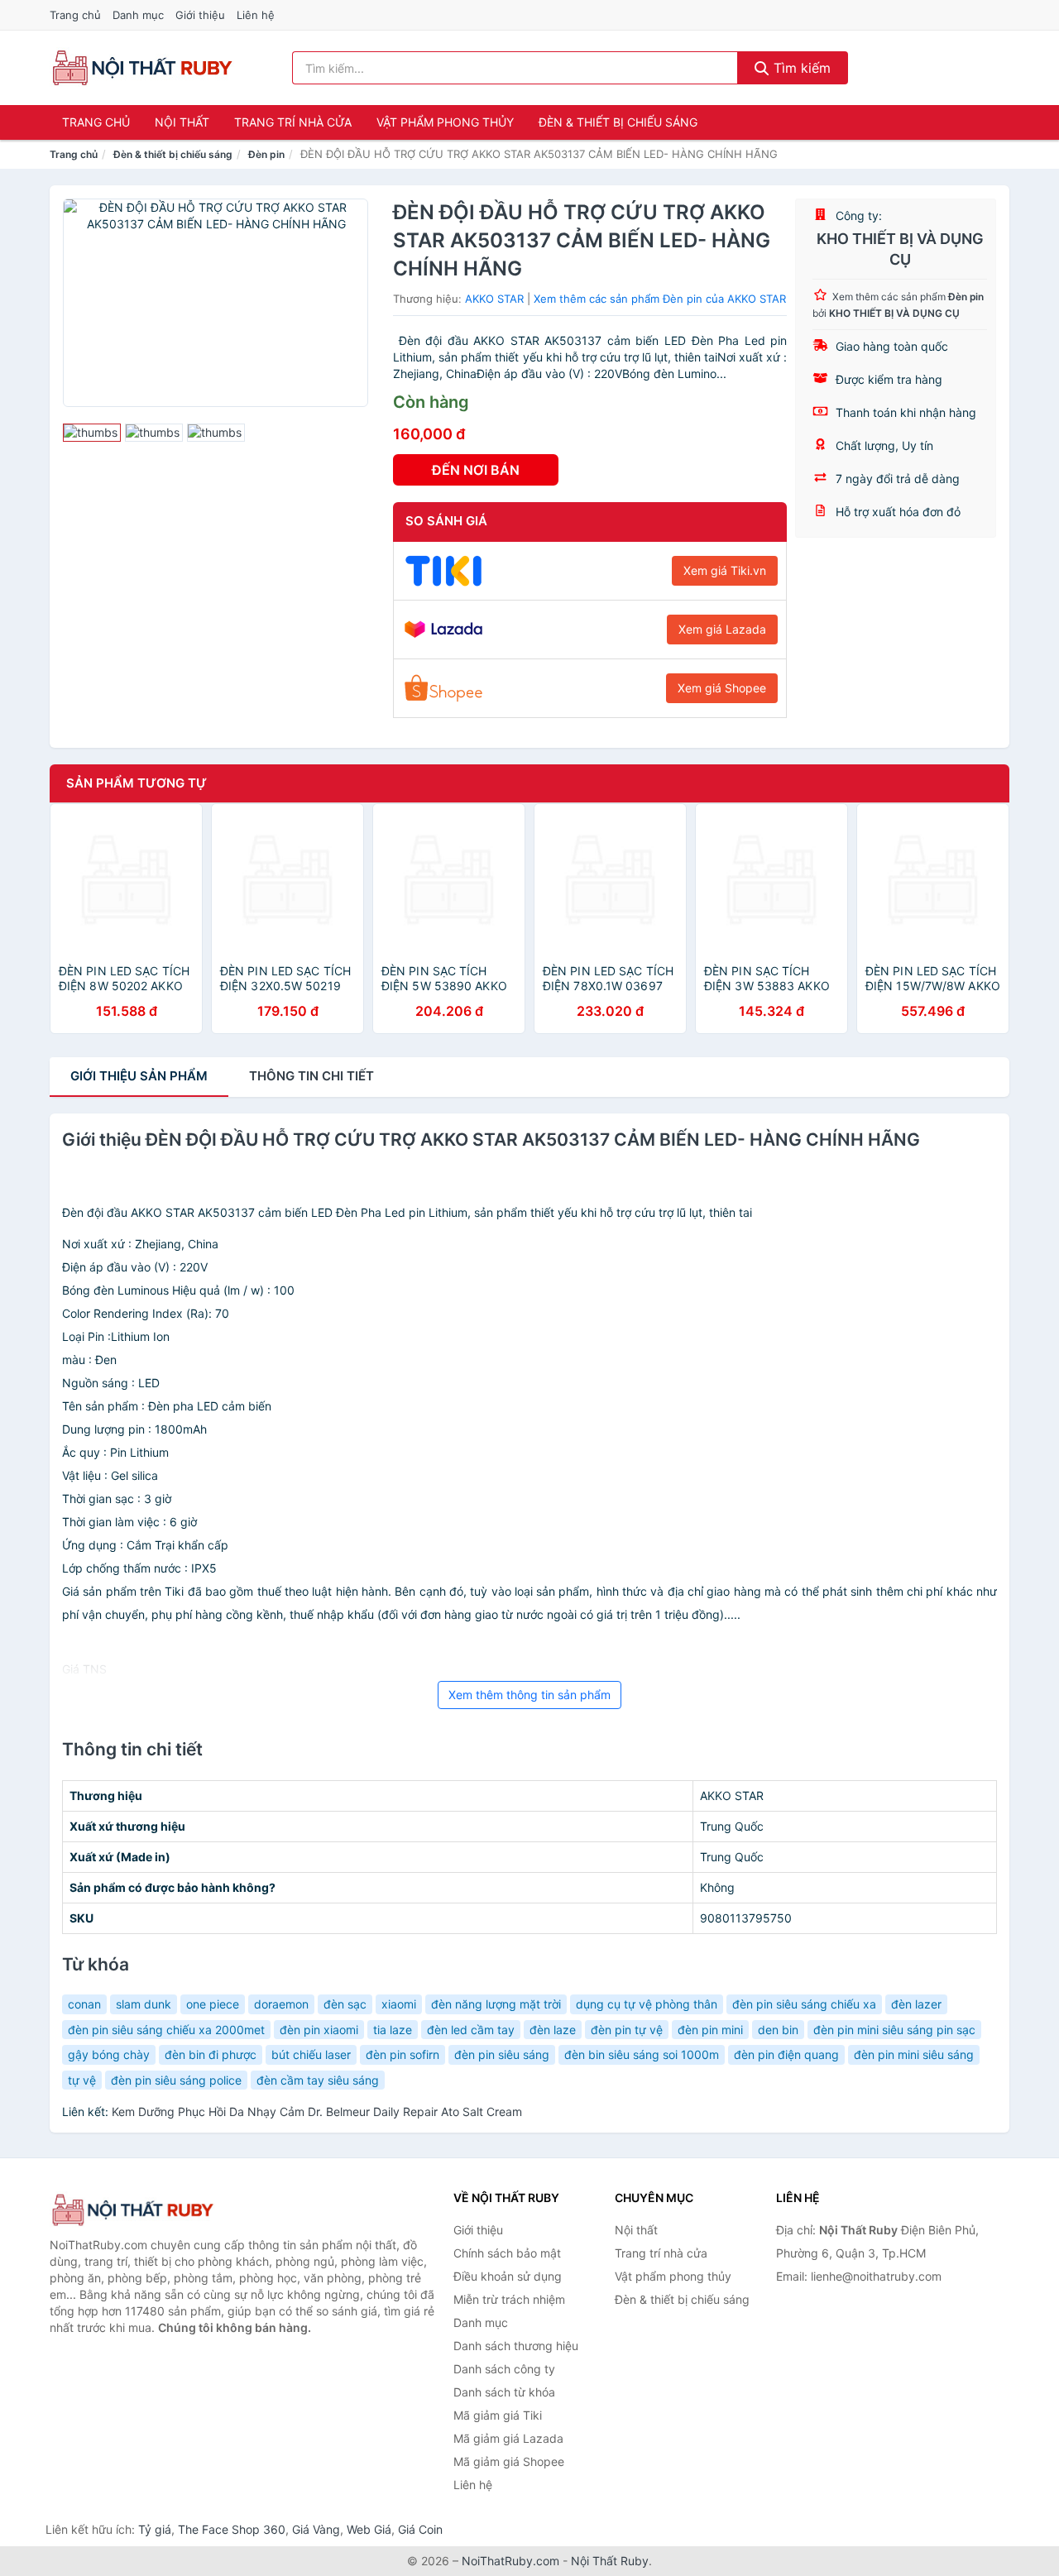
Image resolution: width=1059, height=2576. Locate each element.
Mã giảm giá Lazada (508, 2438)
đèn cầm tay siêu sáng (318, 2080)
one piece (213, 2004)
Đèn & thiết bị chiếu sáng (618, 122)
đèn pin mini (710, 2030)
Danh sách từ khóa (504, 2392)
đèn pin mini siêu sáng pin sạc (894, 2030)
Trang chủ (75, 15)
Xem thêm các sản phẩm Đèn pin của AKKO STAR (660, 299)
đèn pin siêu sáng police (176, 2080)
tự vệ (82, 2080)
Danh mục (138, 15)
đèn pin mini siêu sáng (914, 2054)
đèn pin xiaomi (319, 2030)
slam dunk (144, 2004)
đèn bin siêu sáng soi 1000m (642, 2054)
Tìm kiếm (800, 68)
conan (84, 2004)
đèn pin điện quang (786, 2054)
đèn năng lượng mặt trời (496, 2004)
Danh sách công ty (504, 2369)
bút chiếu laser (311, 2054)
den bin (778, 2030)
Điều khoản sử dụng (508, 2276)
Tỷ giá (155, 2529)
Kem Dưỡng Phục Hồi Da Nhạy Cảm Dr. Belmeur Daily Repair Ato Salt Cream (317, 2112)
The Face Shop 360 (232, 2529)
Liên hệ (256, 15)
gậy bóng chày (109, 2054)
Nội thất (182, 122)
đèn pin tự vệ (627, 2030)
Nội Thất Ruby (610, 2561)
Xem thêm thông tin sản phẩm (529, 1695)
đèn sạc (345, 2004)
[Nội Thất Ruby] (132, 2210)
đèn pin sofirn (403, 2054)
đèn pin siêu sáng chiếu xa (804, 2004)
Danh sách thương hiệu (516, 2346)
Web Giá (369, 2529)
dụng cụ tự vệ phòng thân (647, 2004)
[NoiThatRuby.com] (142, 68)
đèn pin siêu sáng (502, 2054)
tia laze (393, 2030)
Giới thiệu (200, 15)
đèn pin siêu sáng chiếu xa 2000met (166, 2030)
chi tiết (311, 1076)
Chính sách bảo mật (507, 2253)
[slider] (92, 433)
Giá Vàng (316, 2529)
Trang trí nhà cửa (293, 122)
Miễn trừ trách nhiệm (509, 2299)
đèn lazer (916, 2004)
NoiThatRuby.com (510, 2561)
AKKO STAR (494, 299)
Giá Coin (420, 2529)
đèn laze (553, 2030)
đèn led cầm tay (471, 2030)
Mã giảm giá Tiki (498, 2415)
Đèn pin (266, 154)
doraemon (281, 2004)
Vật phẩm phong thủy (445, 122)
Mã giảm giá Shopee (509, 2461)
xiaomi (399, 2004)
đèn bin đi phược (211, 2054)
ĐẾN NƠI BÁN (476, 470)
